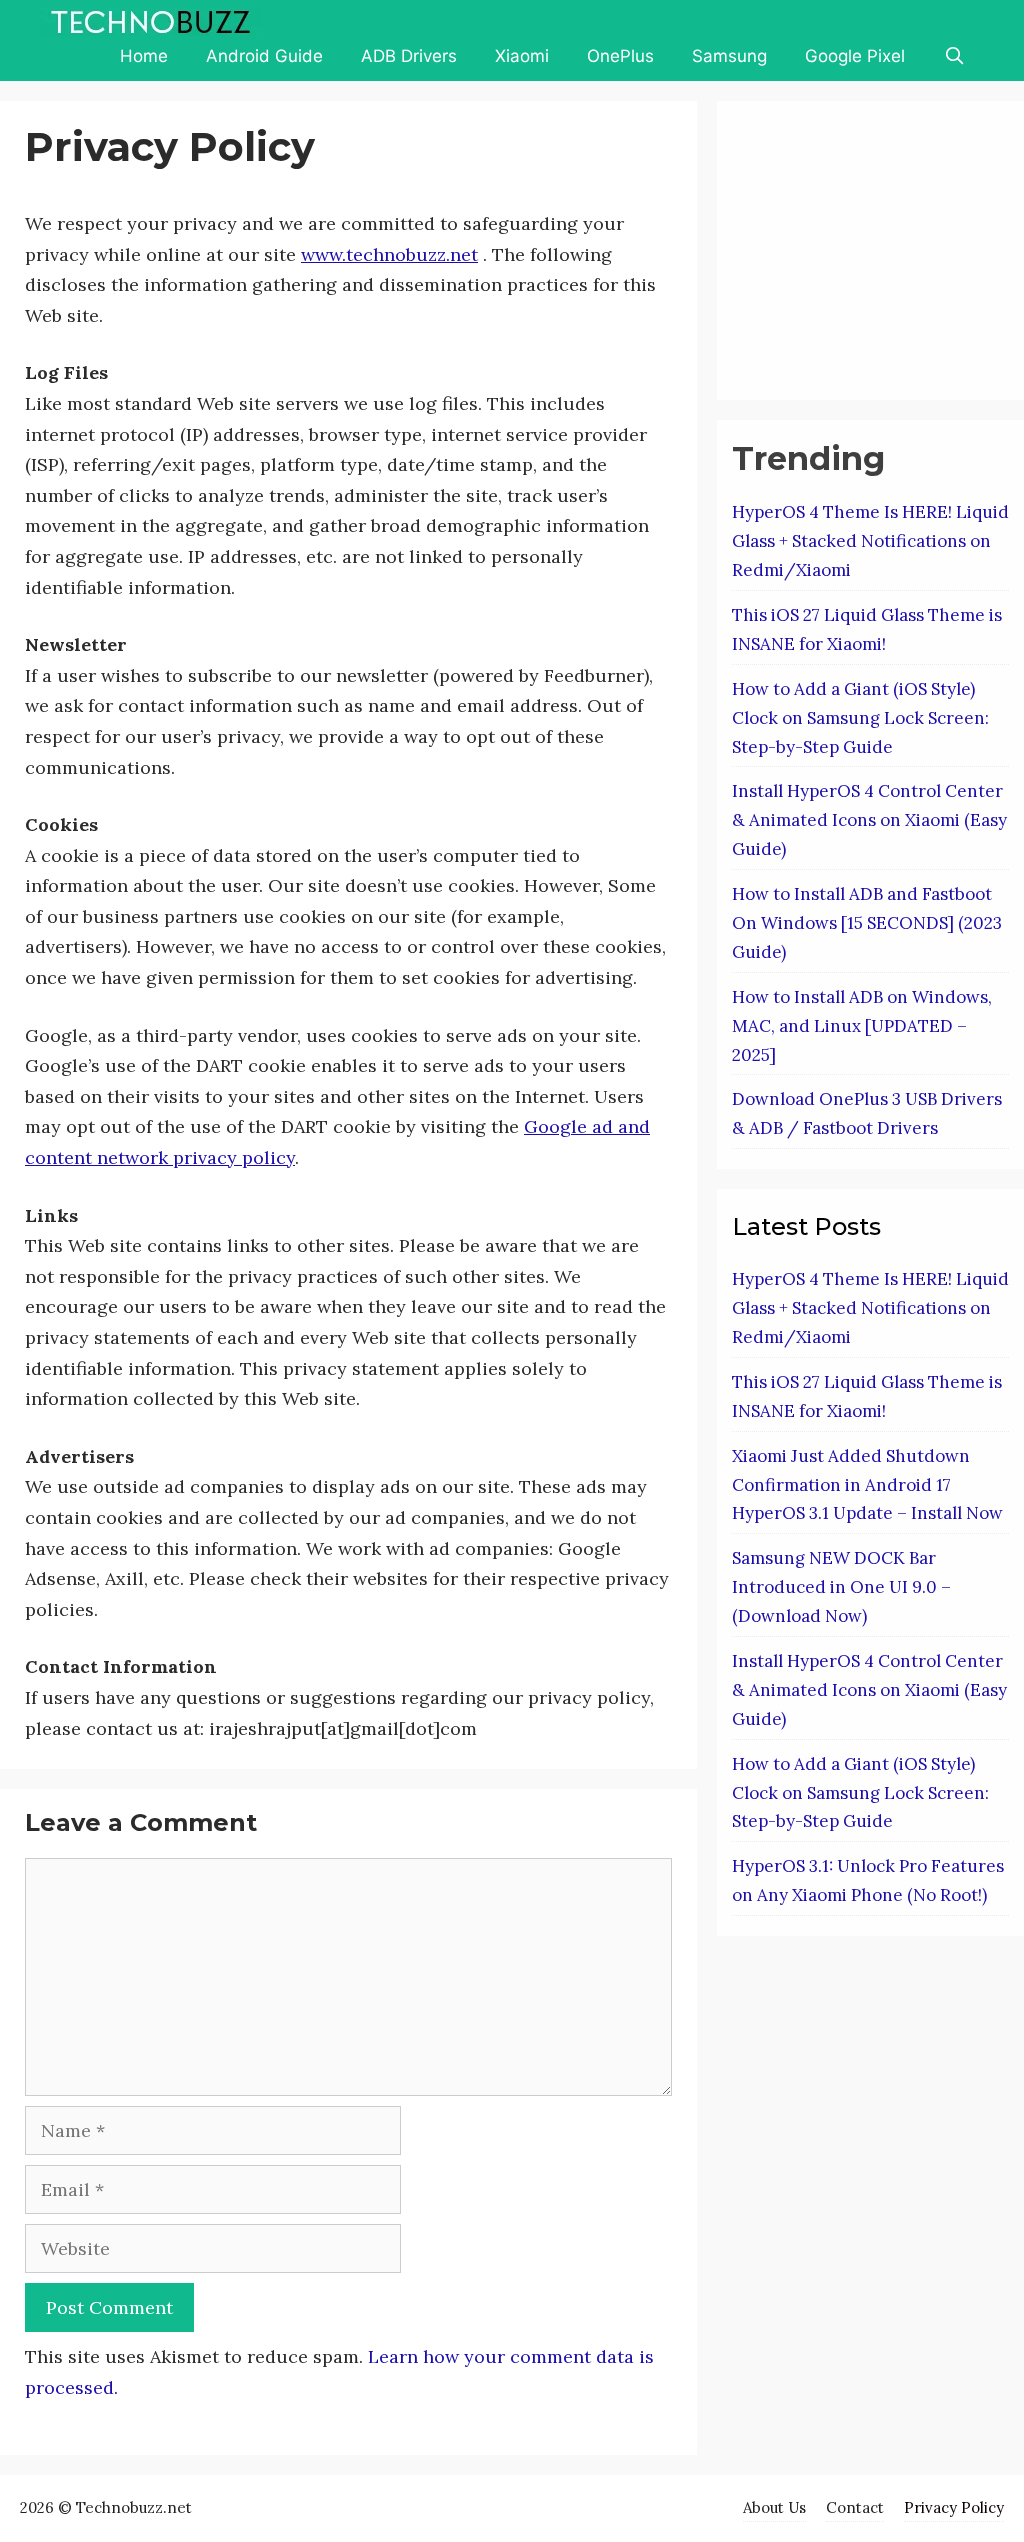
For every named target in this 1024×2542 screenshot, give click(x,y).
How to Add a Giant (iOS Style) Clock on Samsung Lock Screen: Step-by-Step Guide (860, 718)
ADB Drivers (409, 56)
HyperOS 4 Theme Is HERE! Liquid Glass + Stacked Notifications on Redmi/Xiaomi (870, 541)
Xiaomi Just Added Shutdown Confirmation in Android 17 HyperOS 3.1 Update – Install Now (867, 1485)
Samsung (729, 56)
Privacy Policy (954, 2507)
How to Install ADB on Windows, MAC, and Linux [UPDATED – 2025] (862, 1026)
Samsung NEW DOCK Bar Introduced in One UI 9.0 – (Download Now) (841, 1587)
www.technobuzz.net (389, 254)
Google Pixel (855, 56)
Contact (855, 2507)
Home (144, 56)
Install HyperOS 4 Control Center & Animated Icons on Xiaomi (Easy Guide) (869, 820)
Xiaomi (522, 56)
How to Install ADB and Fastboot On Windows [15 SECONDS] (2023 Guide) (867, 923)
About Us (774, 2507)
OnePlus (620, 56)
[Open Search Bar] (954, 56)
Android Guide (264, 56)
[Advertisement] (878, 246)
